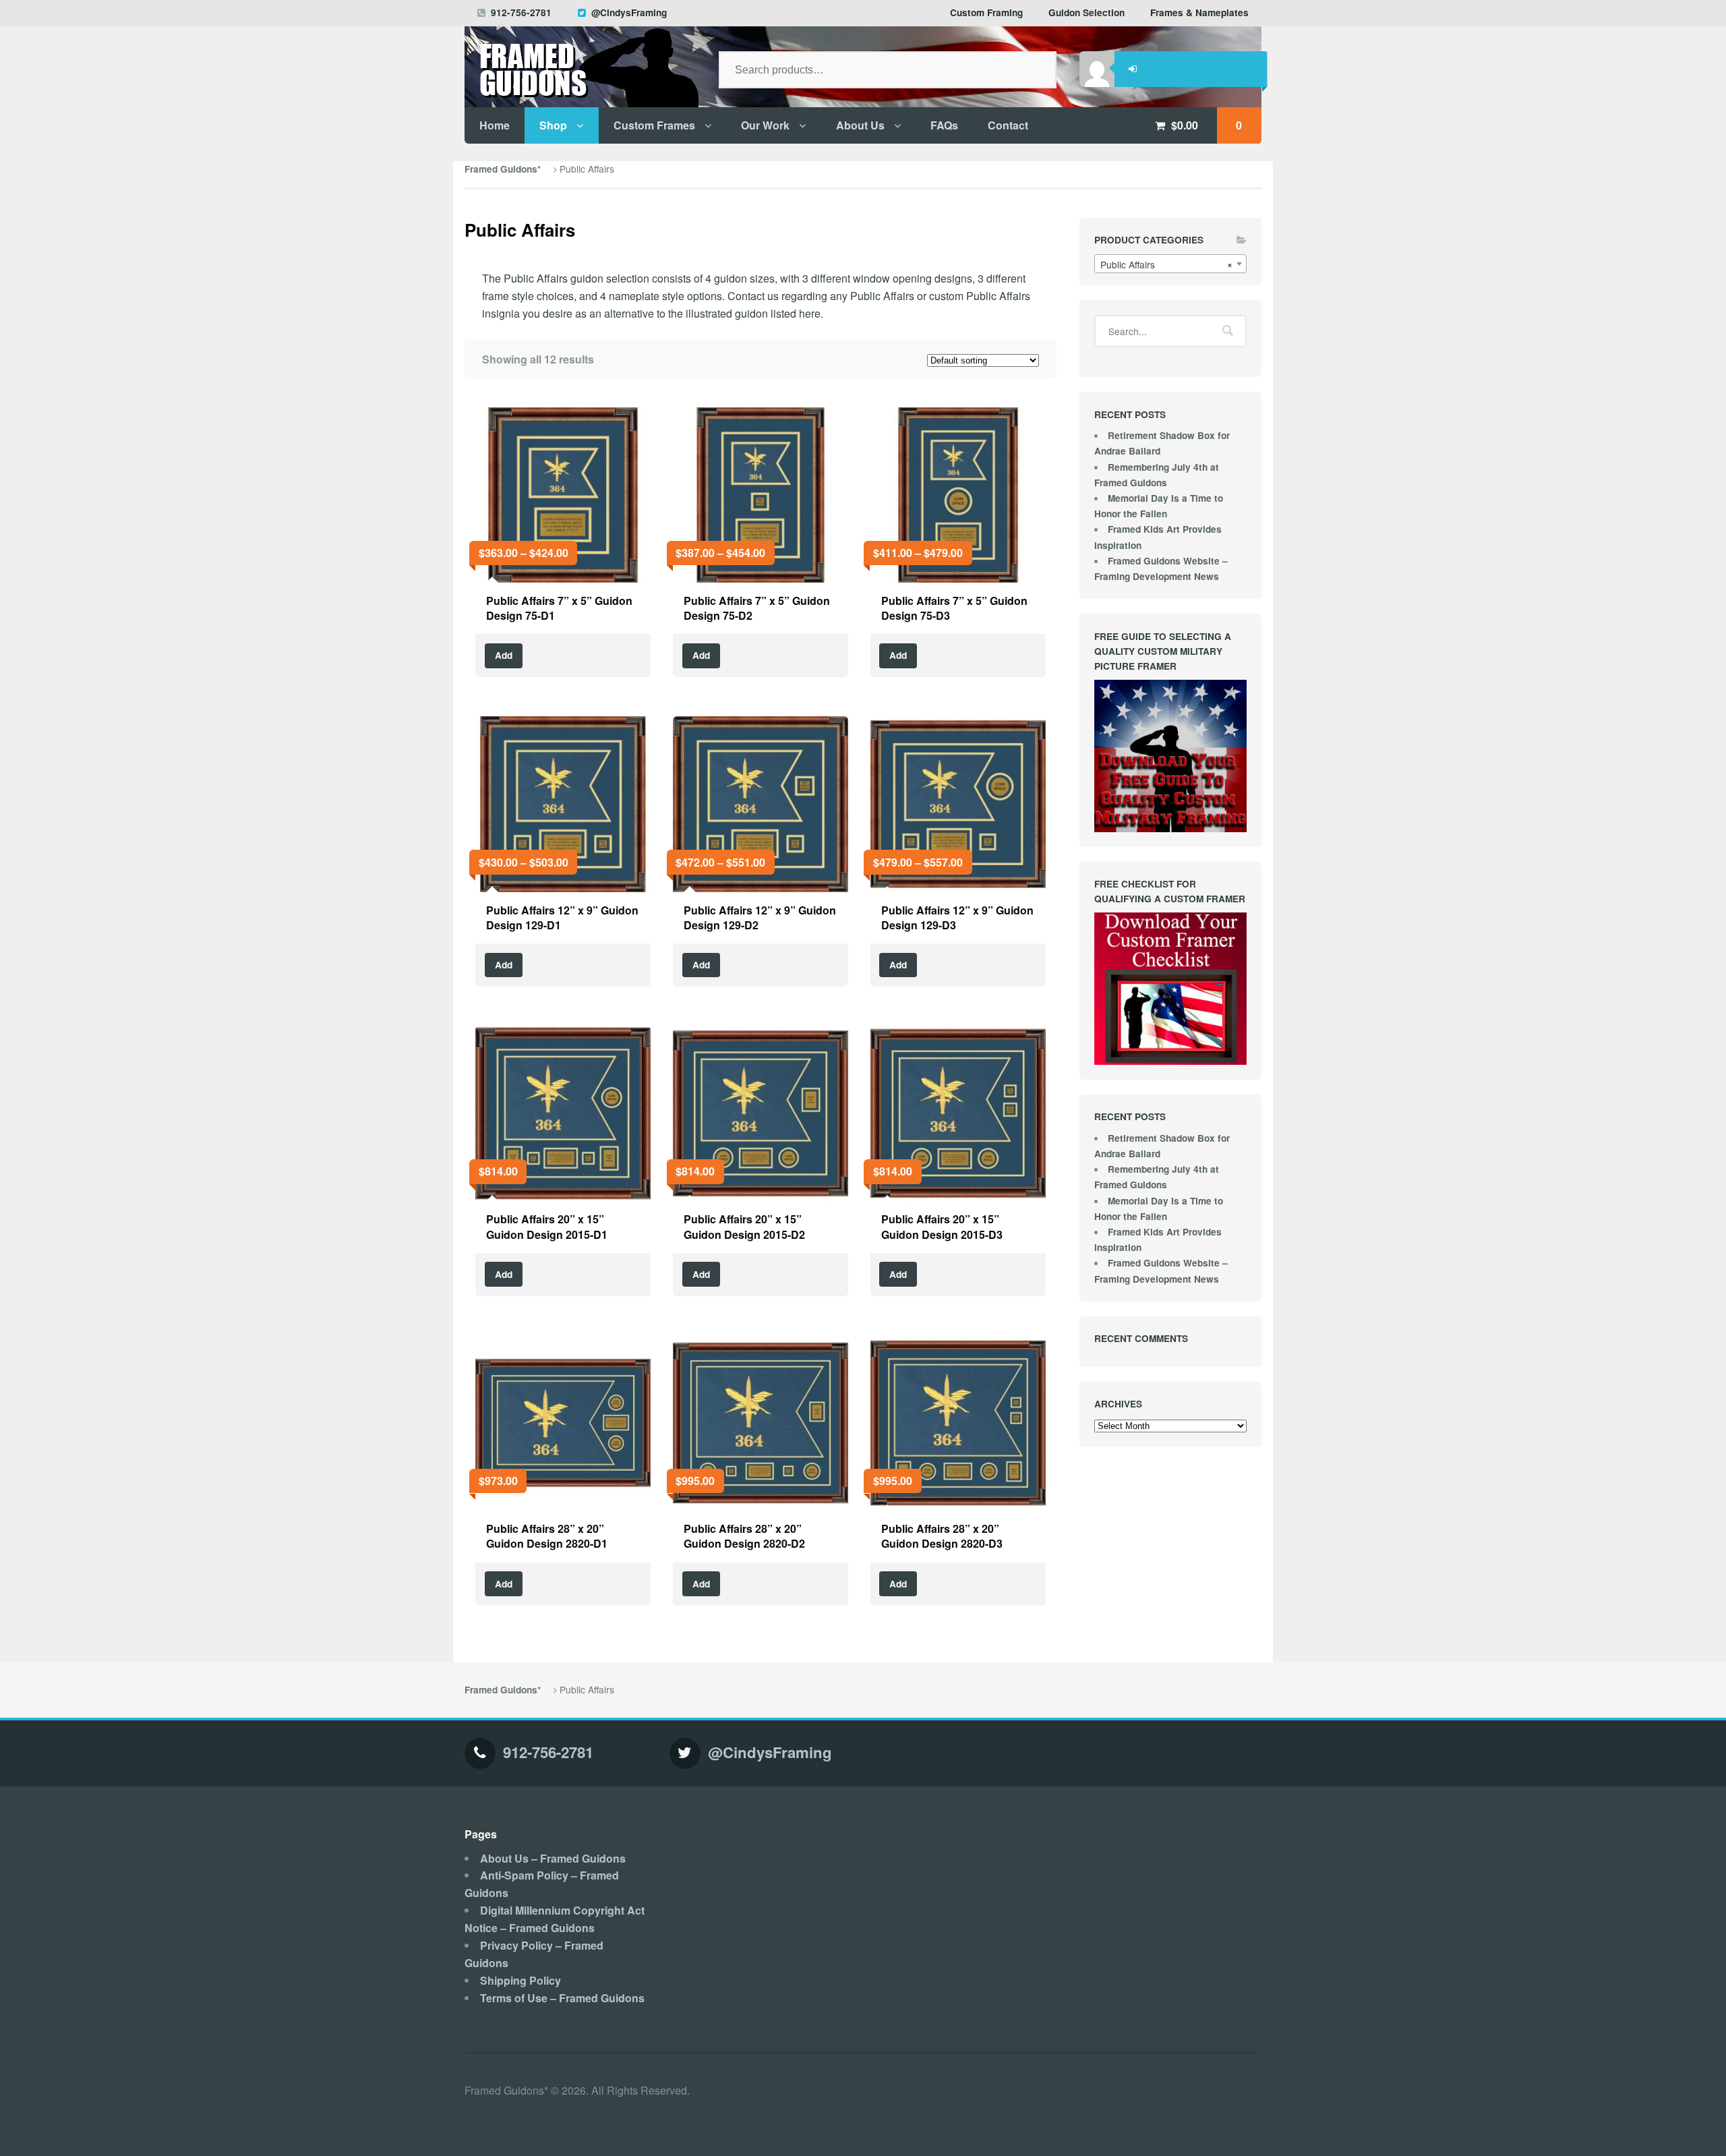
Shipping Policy (520, 1980)
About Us (860, 125)
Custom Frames (654, 125)
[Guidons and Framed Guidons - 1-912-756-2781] (580, 75)
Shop (553, 125)
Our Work (765, 125)
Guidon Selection (1087, 12)
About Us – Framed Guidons (553, 1858)
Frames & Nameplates (1199, 12)
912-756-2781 (521, 12)
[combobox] (1170, 264)
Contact (1008, 125)
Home (495, 125)
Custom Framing (986, 12)
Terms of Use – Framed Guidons (562, 1998)
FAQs (944, 125)
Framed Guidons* (503, 169)
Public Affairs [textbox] (1166, 264)
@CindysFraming (629, 12)
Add (504, 655)
